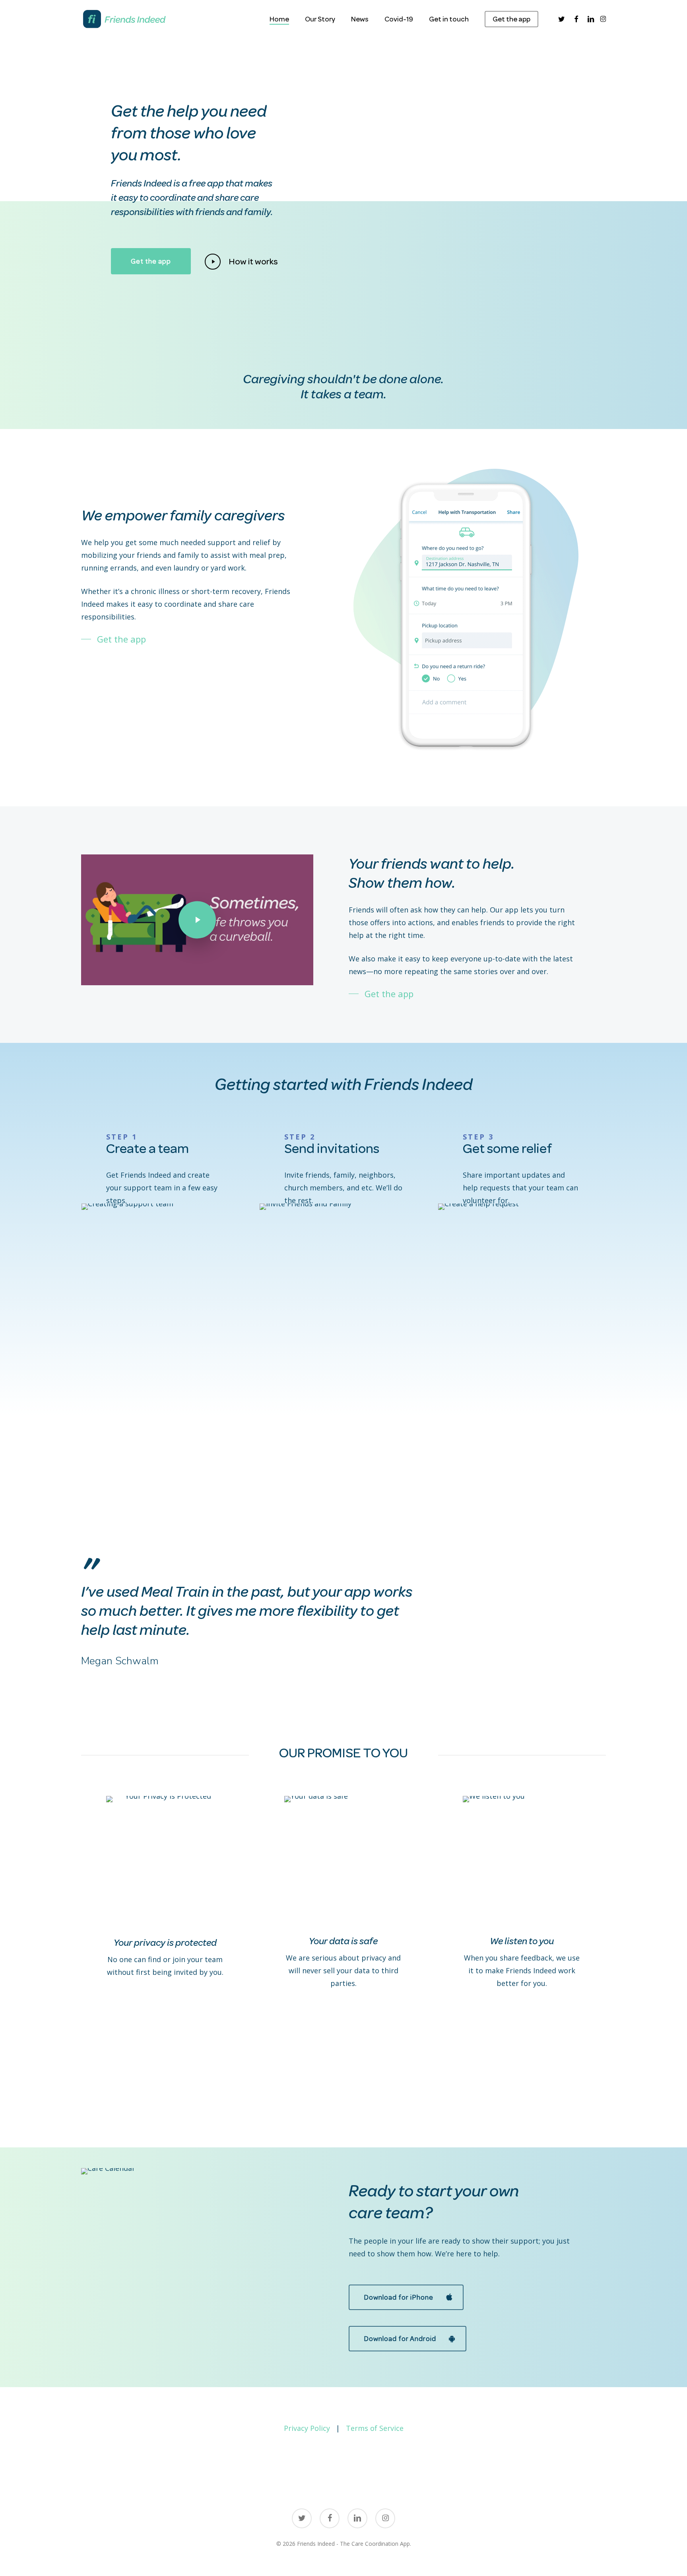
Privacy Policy (307, 2428)
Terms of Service (375, 2428)
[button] (151, 261)
